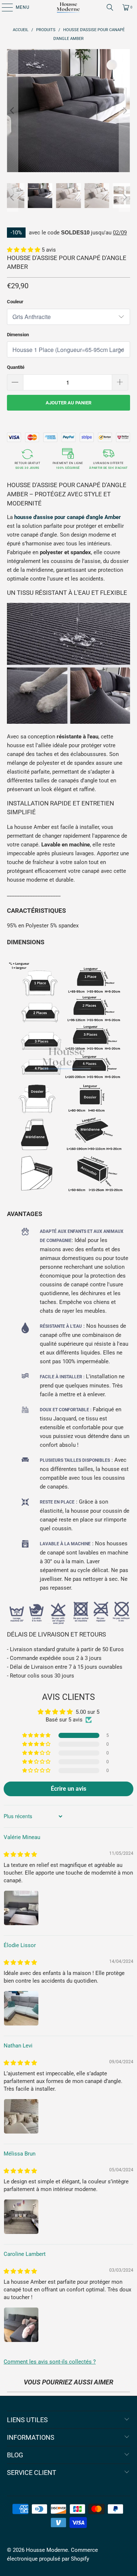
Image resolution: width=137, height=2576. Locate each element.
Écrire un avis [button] (68, 1789)
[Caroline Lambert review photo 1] (21, 2325)
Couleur (15, 302)
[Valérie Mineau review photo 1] (21, 1908)
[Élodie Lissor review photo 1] (21, 2008)
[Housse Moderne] (69, 7)
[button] (24, 250)
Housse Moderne (47, 2550)
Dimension (18, 335)
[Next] (125, 111)
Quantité (16, 367)
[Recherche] (110, 7)
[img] (20, 1854)
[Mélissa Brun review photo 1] (21, 2217)
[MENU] (4, 7)
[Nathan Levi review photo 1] (21, 2116)
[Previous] (12, 111)
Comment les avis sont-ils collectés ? (50, 2362)
